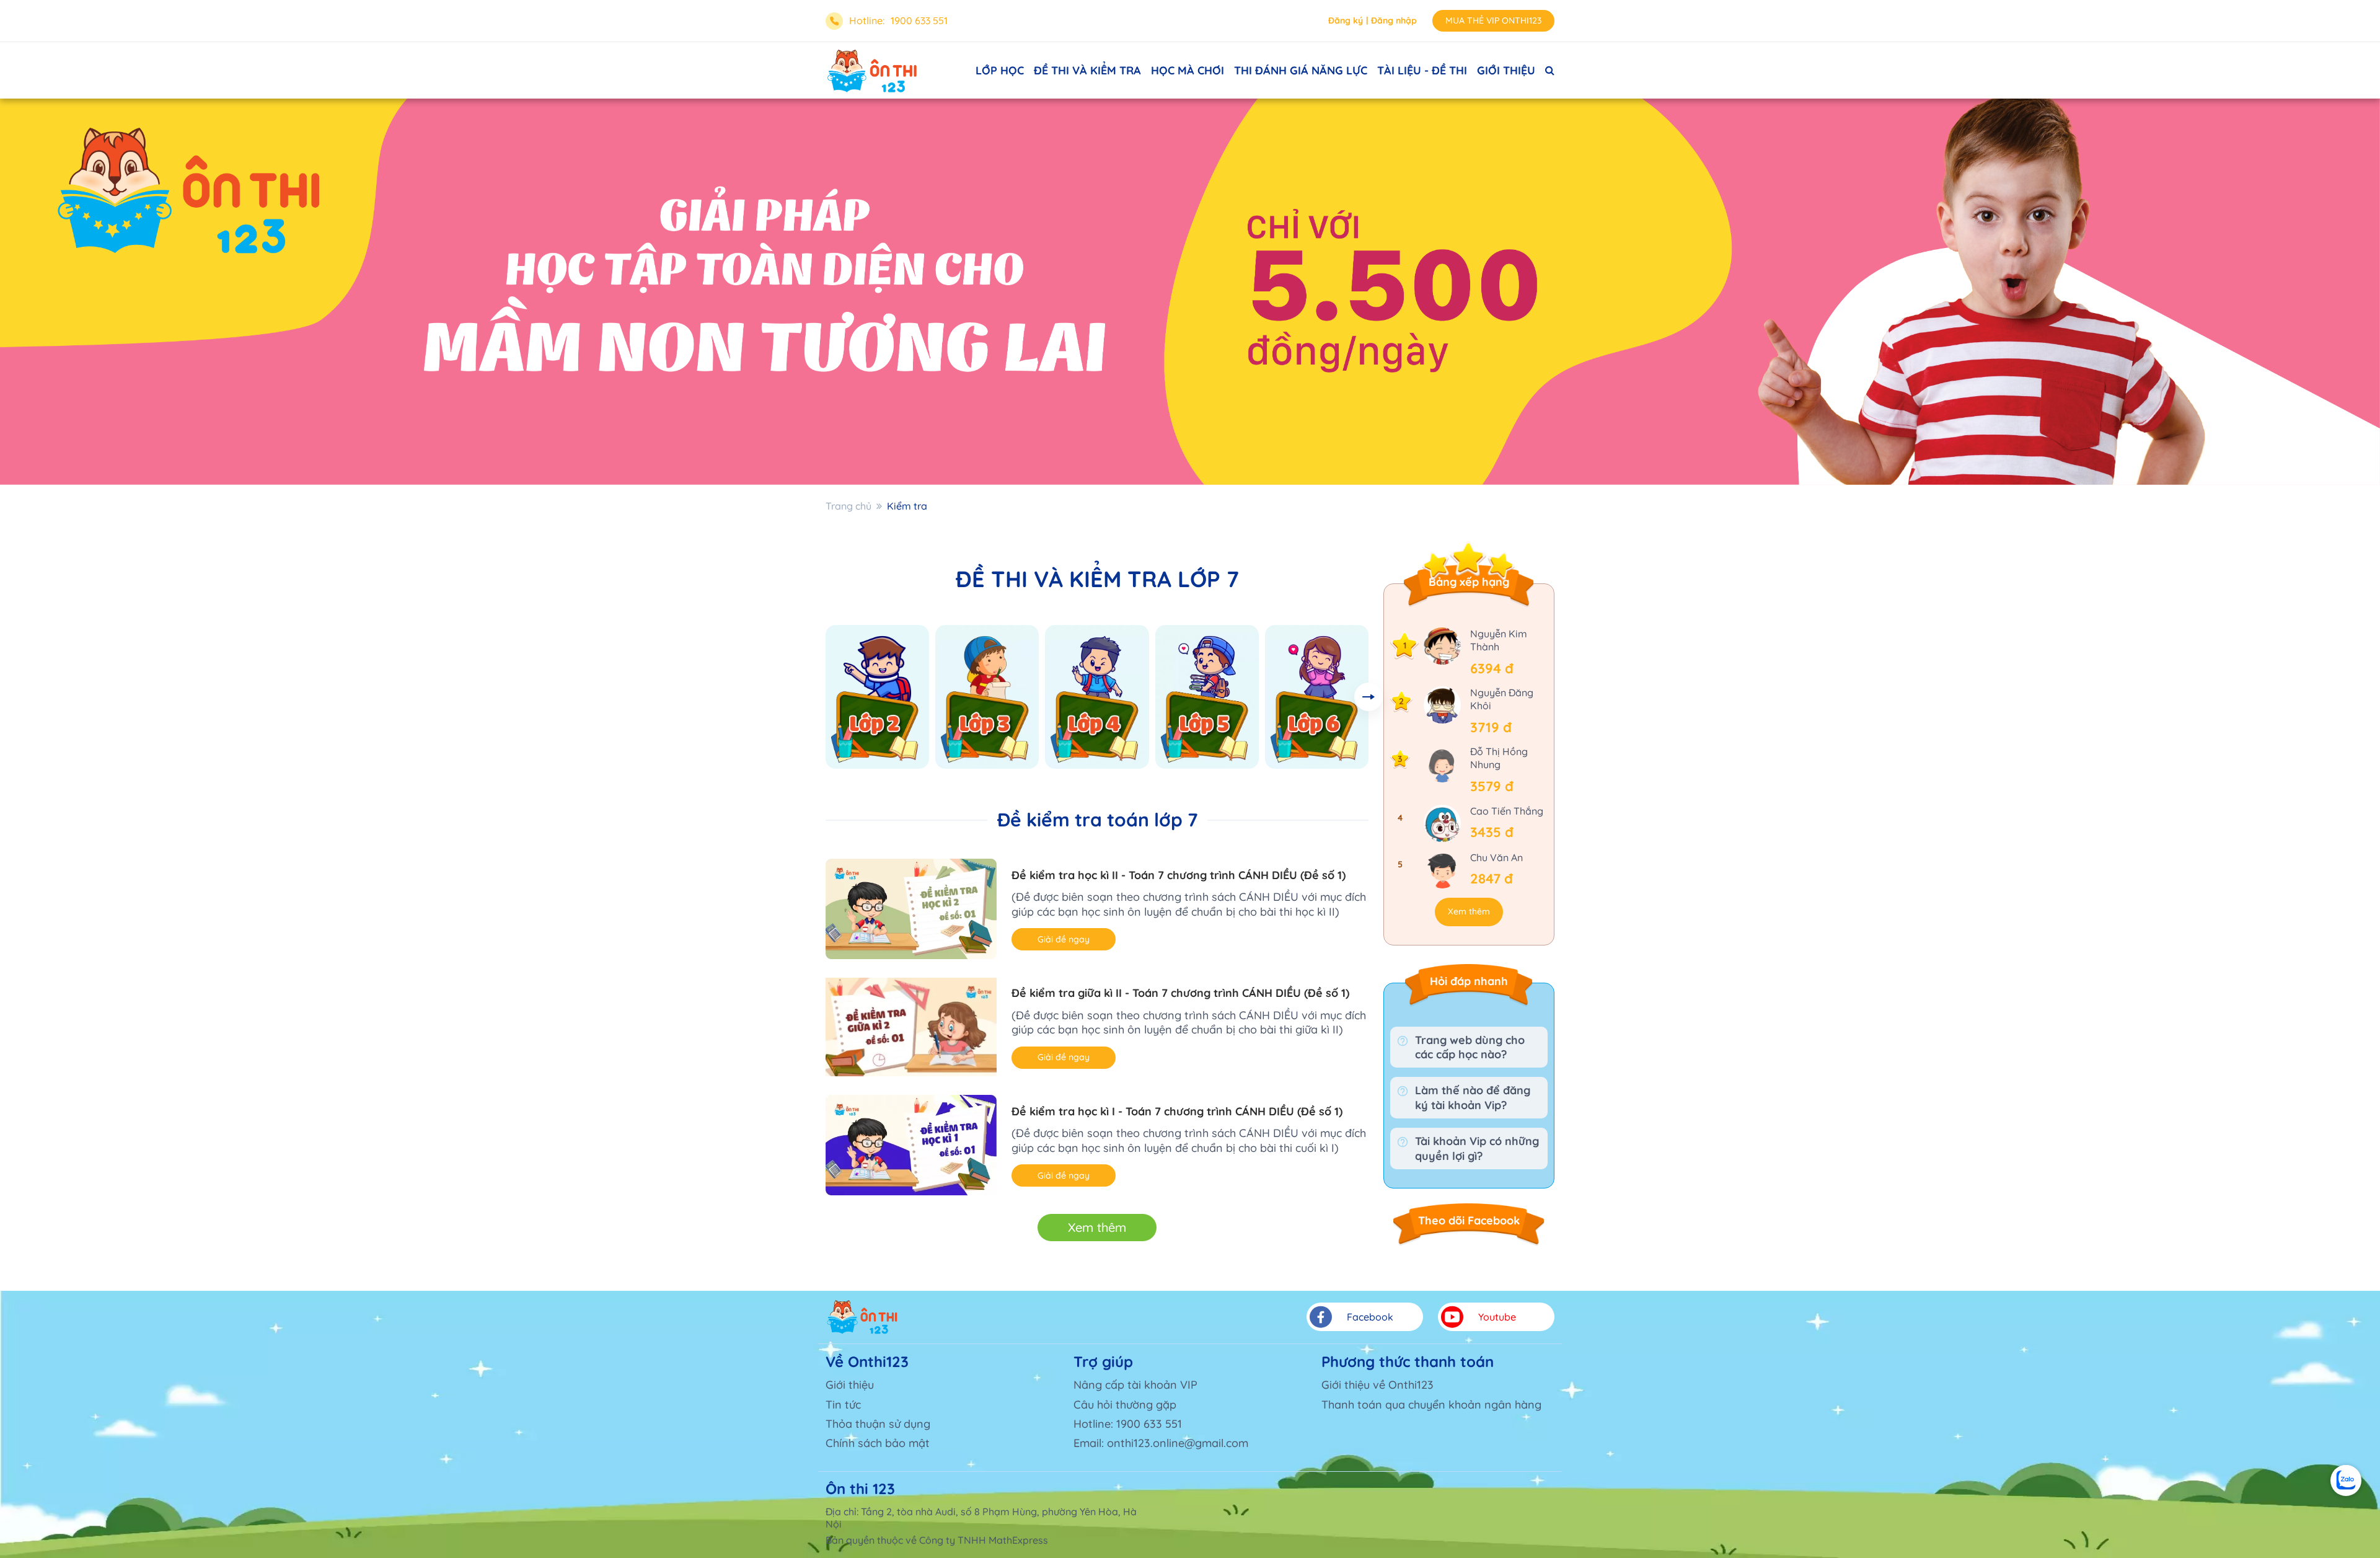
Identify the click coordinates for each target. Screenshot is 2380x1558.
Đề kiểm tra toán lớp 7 (1097, 820)
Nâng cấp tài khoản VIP (1135, 1385)
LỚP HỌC (1000, 70)
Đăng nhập (1394, 20)
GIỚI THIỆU (1506, 70)
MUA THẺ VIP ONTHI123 (1493, 20)
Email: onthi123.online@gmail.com (1161, 1443)
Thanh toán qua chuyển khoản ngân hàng (1431, 1405)
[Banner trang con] (1190, 292)
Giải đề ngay (1064, 939)
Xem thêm (1097, 1227)
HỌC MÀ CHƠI (1188, 70)
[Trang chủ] (862, 1317)
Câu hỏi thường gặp (1125, 1405)
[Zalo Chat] (2346, 1481)
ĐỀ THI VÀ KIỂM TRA (1087, 70)
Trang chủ (848, 506)
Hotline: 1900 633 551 (1128, 1424)
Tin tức (843, 1405)
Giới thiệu (850, 1385)
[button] (1368, 697)
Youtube (1497, 1317)
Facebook (1370, 1317)
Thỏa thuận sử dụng (878, 1424)
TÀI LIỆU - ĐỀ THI (1422, 70)
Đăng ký (1346, 20)
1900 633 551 (919, 20)
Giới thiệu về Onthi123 (1377, 1385)
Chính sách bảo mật (878, 1443)
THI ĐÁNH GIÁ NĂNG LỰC (1301, 70)
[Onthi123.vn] (872, 71)
